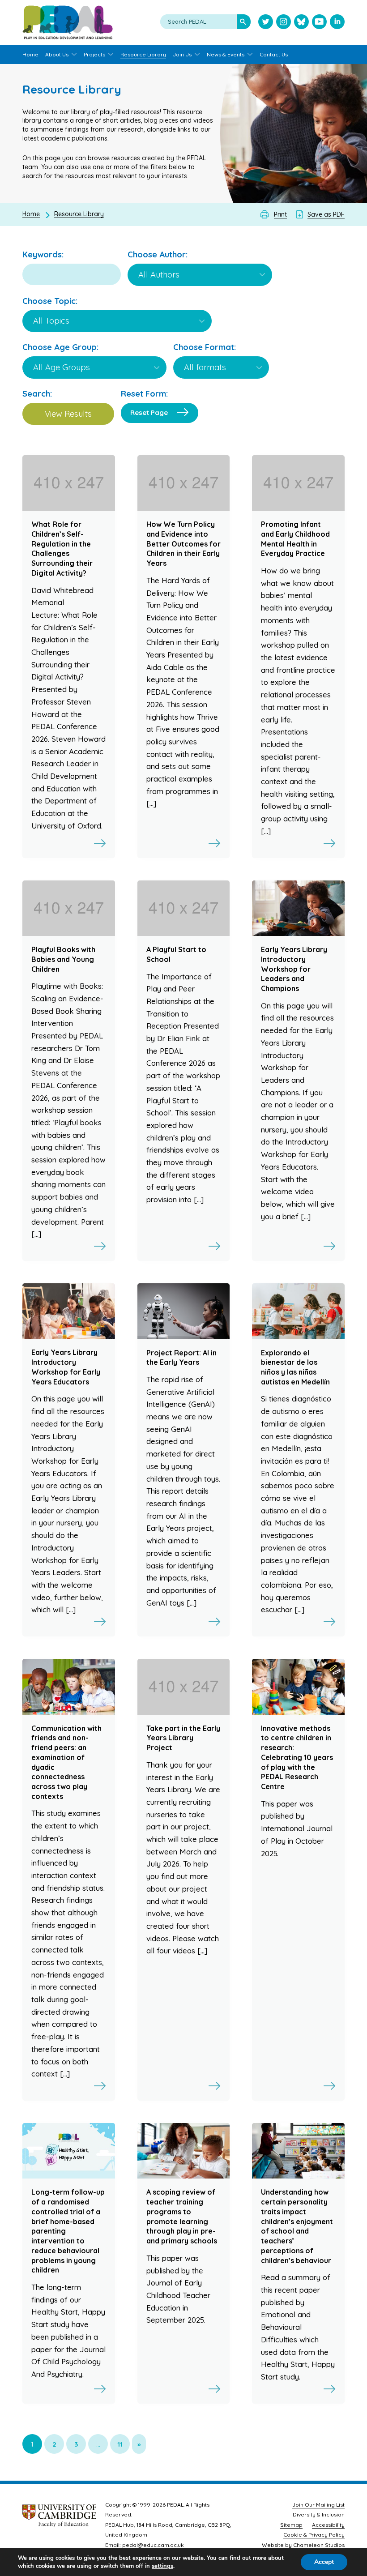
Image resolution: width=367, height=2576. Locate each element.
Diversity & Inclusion (319, 2514)
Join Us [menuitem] (182, 54)
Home (31, 214)
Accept (324, 2562)
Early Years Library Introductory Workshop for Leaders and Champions (294, 969)
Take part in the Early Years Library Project (183, 1738)
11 (120, 2444)
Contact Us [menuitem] (274, 54)
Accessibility (328, 2525)
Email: (113, 2545)
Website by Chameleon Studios (303, 2545)
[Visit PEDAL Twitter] (266, 23)
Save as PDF (326, 214)
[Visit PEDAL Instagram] (284, 23)
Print (280, 214)
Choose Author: (158, 254)
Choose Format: (205, 347)
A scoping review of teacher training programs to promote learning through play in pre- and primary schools (182, 2216)
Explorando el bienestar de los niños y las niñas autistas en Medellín (295, 1367)
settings (162, 2566)
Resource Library (79, 214)
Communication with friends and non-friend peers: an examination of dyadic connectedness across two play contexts (66, 1762)
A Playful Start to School (176, 954)
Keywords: (43, 254)
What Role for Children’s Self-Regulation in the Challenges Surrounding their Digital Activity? (62, 549)
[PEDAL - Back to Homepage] (68, 22)
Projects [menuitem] (94, 54)
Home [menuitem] (30, 54)
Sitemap (291, 2525)
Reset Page (149, 412)
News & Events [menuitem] (226, 54)
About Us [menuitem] (57, 54)
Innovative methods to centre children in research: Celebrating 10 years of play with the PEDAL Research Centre (297, 1757)
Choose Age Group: (60, 347)
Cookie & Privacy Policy (314, 2535)
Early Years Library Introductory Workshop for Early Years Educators (66, 1367)
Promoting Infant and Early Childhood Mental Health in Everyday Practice (295, 539)
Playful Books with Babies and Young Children (63, 959)
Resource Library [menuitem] (143, 54)
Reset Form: (144, 394)
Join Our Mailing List (318, 2505)
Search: (37, 394)
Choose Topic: (50, 301)
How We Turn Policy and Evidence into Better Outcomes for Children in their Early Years (183, 544)
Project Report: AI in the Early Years (181, 1358)
